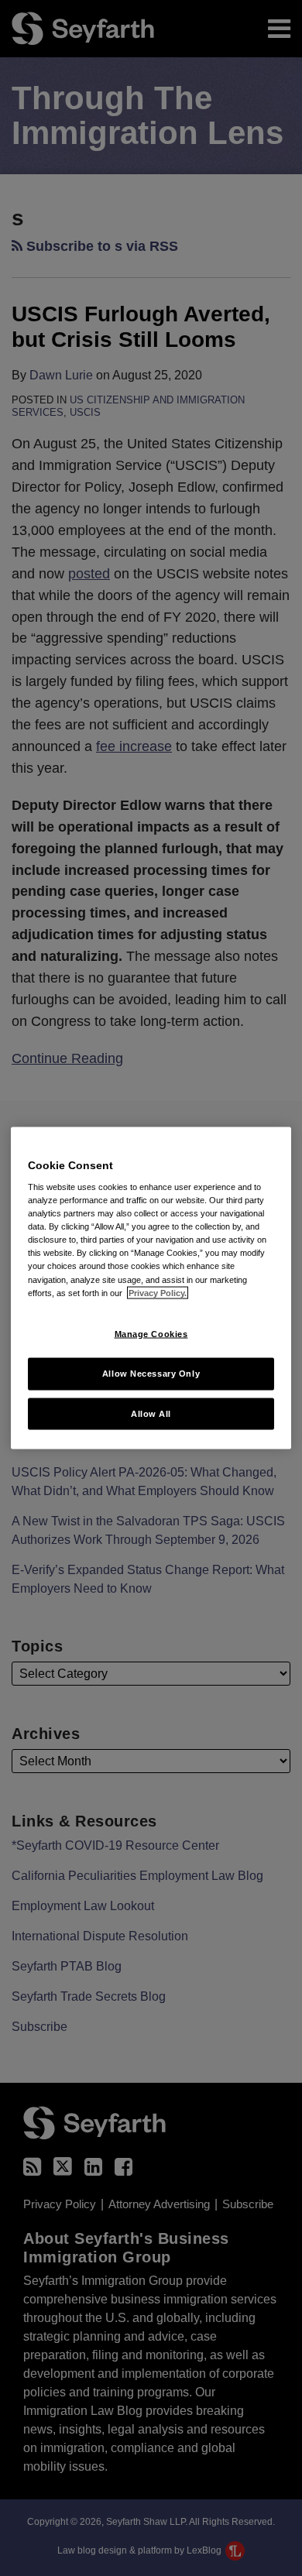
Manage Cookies (151, 1333)
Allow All (151, 1413)
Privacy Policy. (158, 1292)
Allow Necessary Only (151, 1373)
